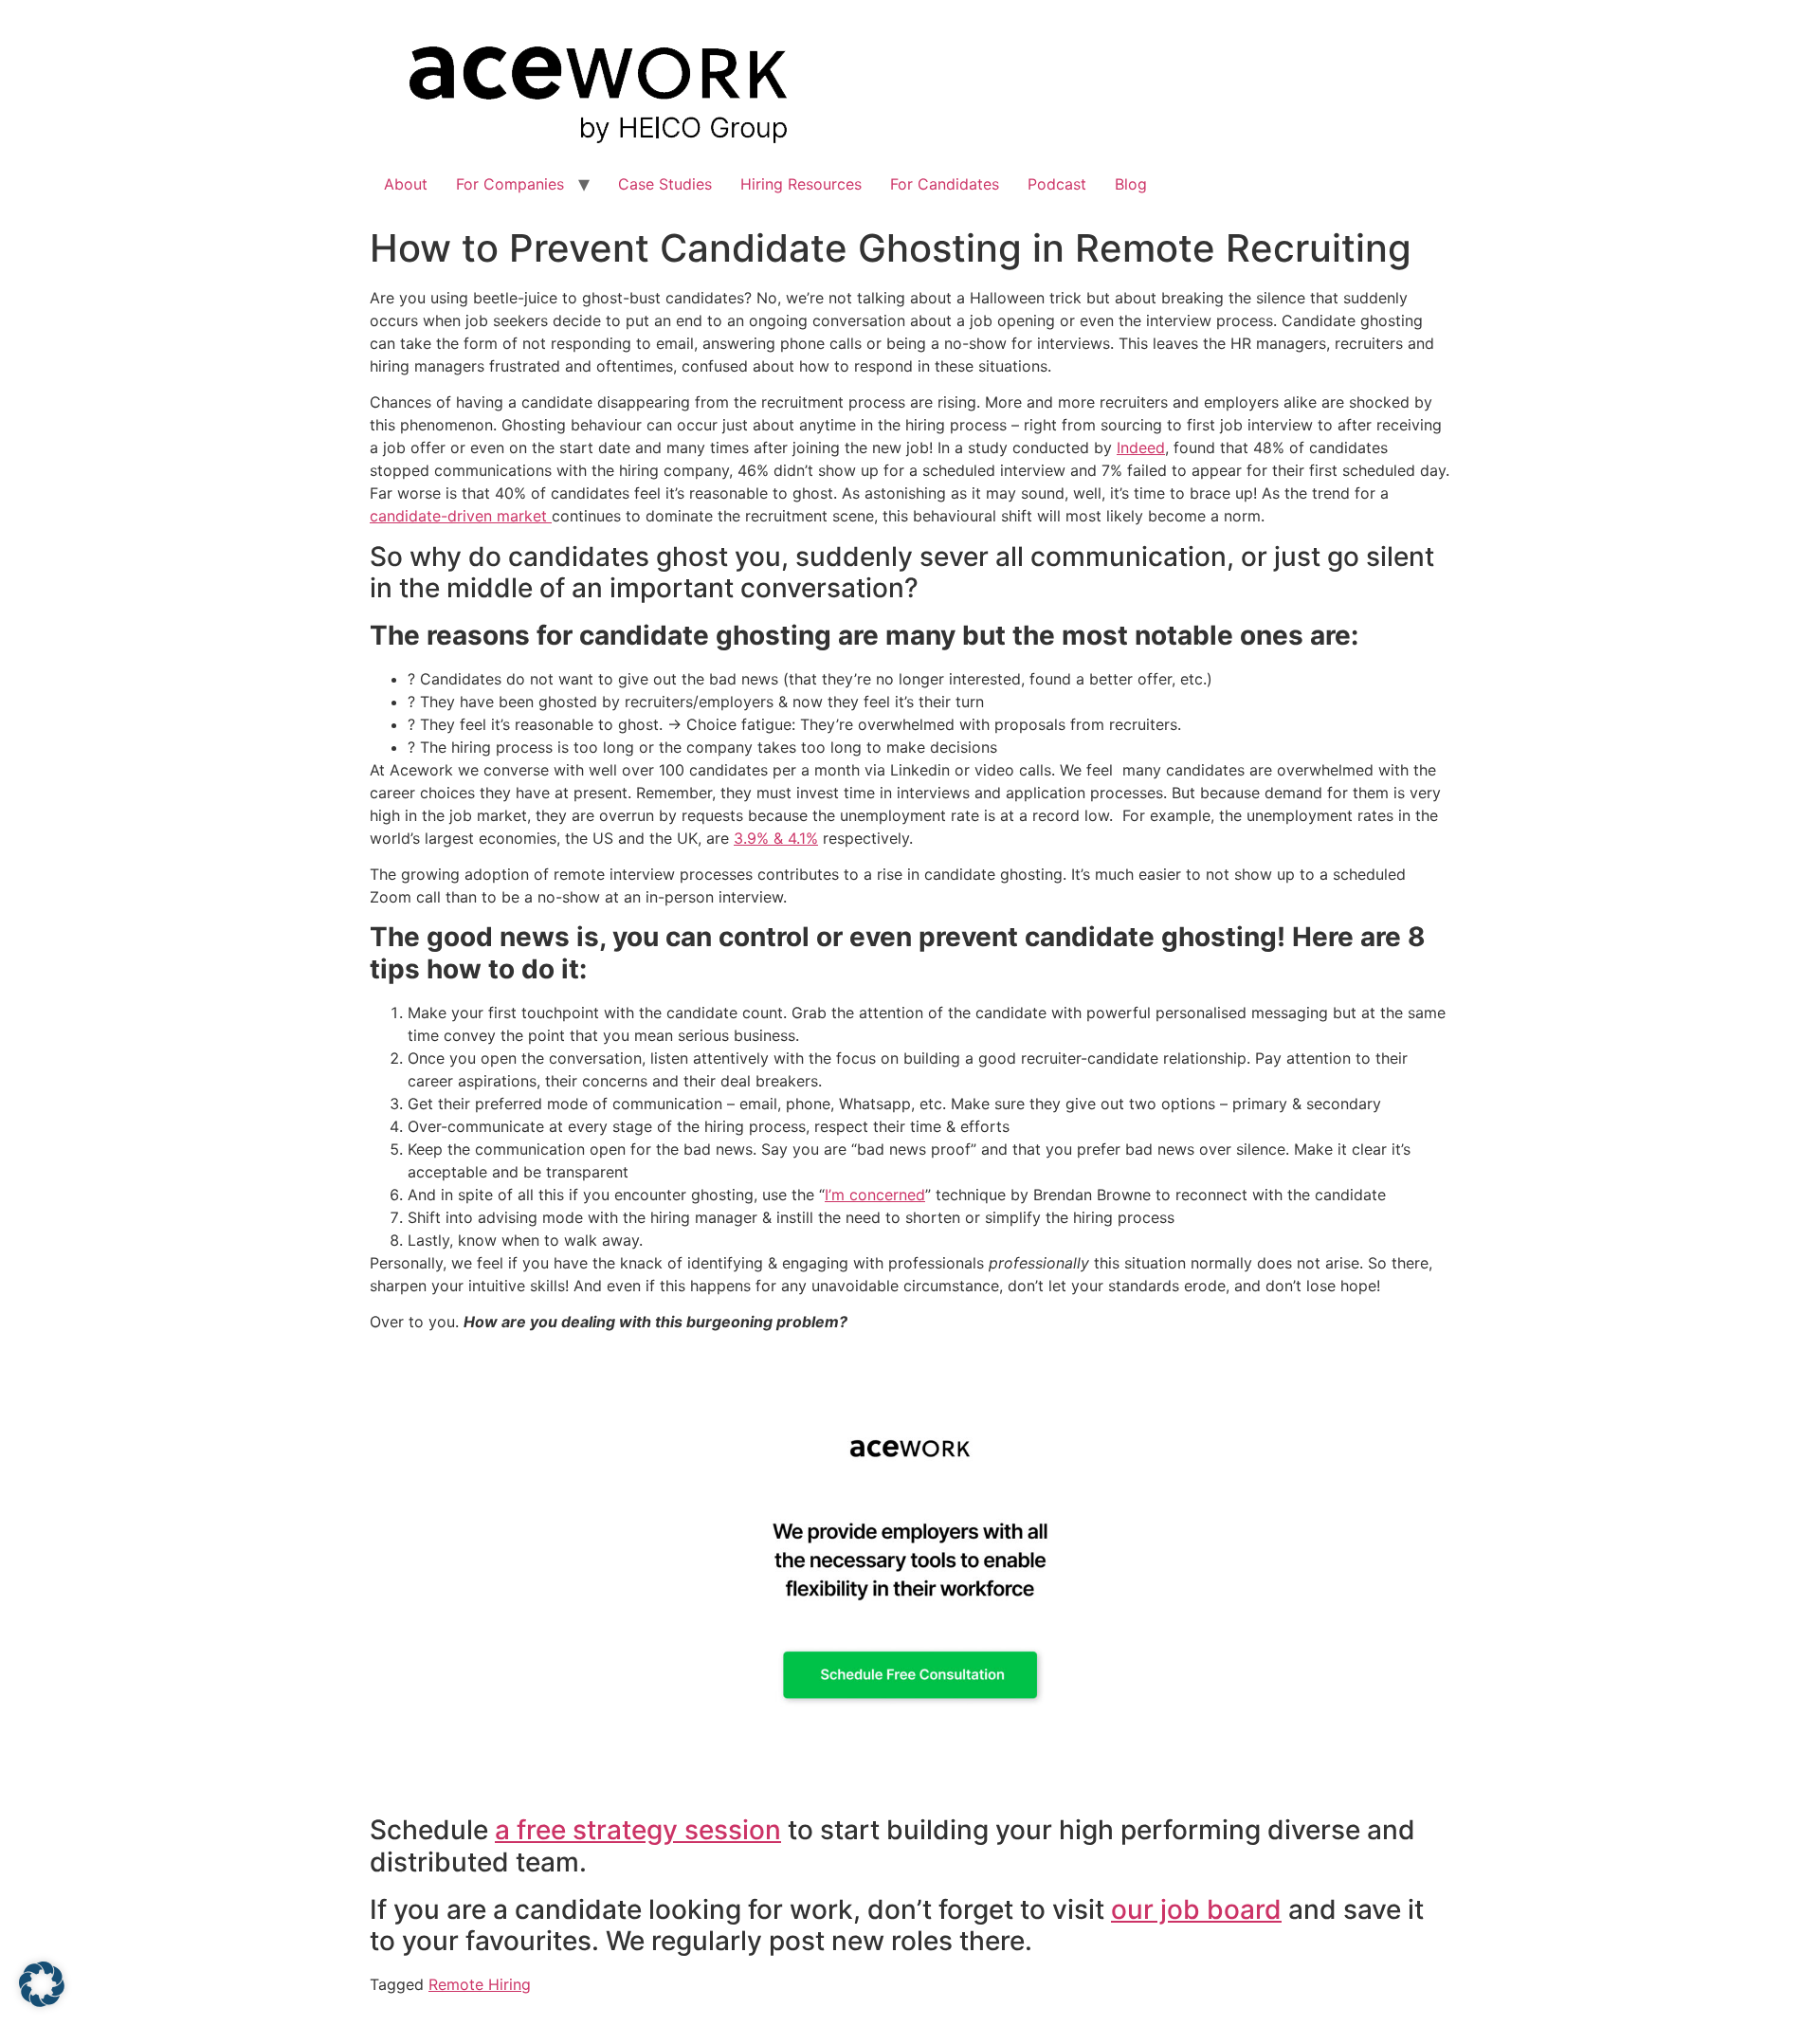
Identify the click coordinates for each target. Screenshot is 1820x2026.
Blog (1131, 184)
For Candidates (945, 184)
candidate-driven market (461, 516)
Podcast (1057, 184)
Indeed (1141, 447)
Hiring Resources (801, 184)
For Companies (510, 184)
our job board (1196, 1909)
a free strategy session (638, 1830)
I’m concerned (875, 1195)
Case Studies (665, 184)
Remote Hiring (480, 1984)
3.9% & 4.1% (776, 838)
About (406, 184)
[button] (42, 1984)
